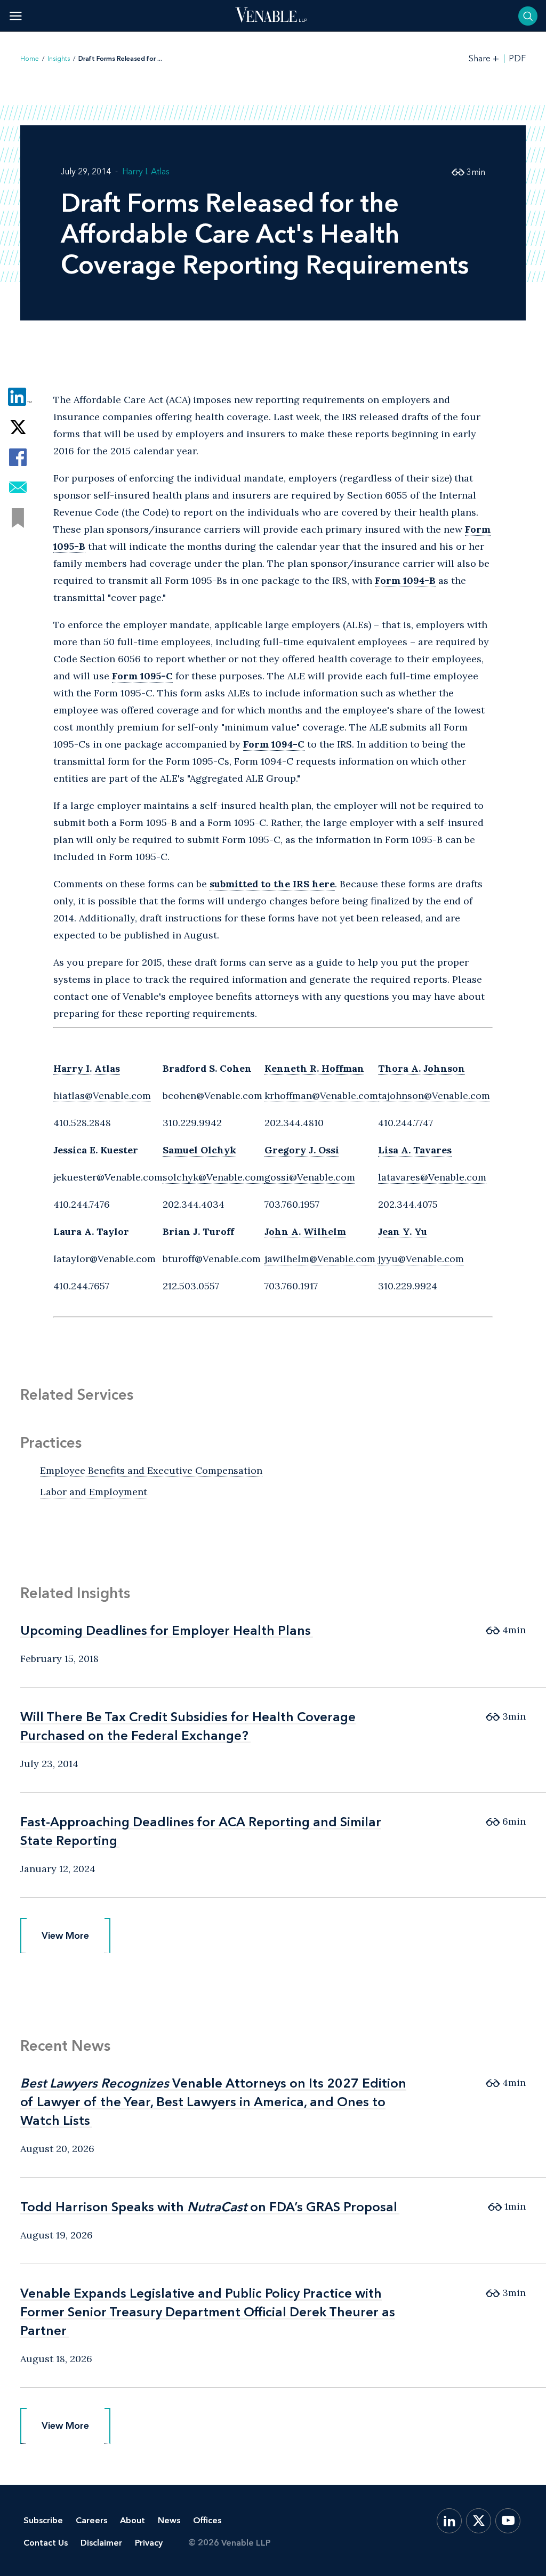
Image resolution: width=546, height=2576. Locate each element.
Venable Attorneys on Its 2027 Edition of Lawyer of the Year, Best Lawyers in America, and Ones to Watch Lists (213, 2102)
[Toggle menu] (16, 16)
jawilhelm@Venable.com (320, 1259)
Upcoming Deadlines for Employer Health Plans (166, 1630)
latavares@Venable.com (432, 1177)
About (133, 2520)
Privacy (149, 2543)
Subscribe (43, 2520)
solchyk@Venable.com (214, 1177)
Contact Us (46, 2543)
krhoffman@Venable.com (321, 1096)
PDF (517, 59)
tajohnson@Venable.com (434, 1096)
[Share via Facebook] (18, 457)
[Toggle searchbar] (528, 16)
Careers (91, 2520)
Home (30, 59)
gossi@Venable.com (310, 1177)
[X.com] (479, 2521)
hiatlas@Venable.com (102, 1096)
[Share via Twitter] (18, 427)
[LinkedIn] (449, 2521)
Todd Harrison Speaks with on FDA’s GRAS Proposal (209, 2207)
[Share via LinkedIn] (18, 396)
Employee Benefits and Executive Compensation (151, 1470)
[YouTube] (508, 2521)
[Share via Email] (18, 488)
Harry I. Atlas (146, 171)
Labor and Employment (94, 1492)
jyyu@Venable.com (421, 1259)
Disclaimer (101, 2543)
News (169, 2520)
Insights (59, 59)
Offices (207, 2520)
